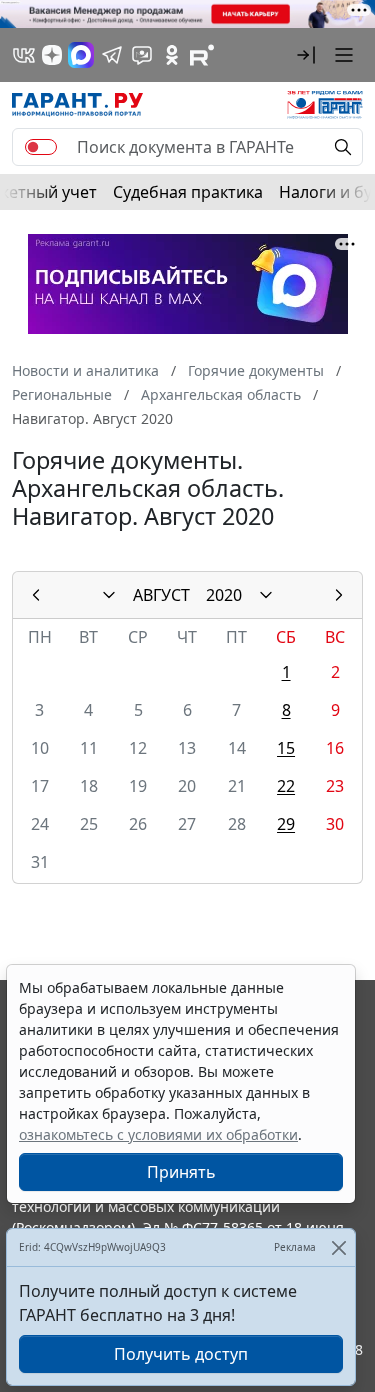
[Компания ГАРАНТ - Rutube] (202, 55)
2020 (224, 595)
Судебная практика (188, 192)
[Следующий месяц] (339, 595)
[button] (306, 55)
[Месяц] (109, 595)
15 (286, 748)
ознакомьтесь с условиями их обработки (158, 1134)
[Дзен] (52, 55)
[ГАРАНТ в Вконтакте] (24, 55)
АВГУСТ (161, 595)
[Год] (266, 595)
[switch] (41, 147)
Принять (181, 1172)
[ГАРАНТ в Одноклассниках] (172, 55)
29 (286, 824)
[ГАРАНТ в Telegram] (112, 55)
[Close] (338, 1247)
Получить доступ (181, 1354)
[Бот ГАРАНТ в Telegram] (142, 55)
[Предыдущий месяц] (36, 595)
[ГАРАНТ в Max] (81, 55)
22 (286, 786)
